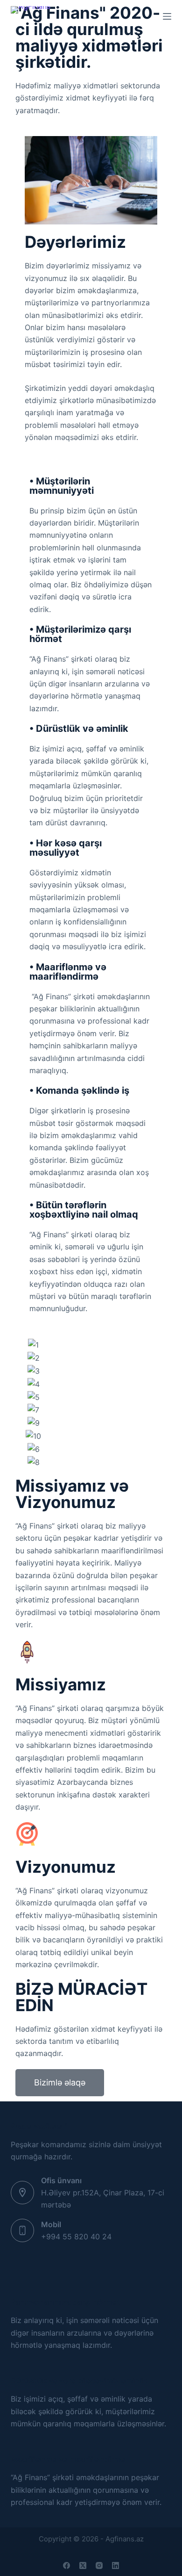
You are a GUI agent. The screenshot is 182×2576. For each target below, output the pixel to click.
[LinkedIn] (115, 2565)
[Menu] (167, 16)
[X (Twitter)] (83, 2565)
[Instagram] (99, 2565)
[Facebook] (66, 2565)
